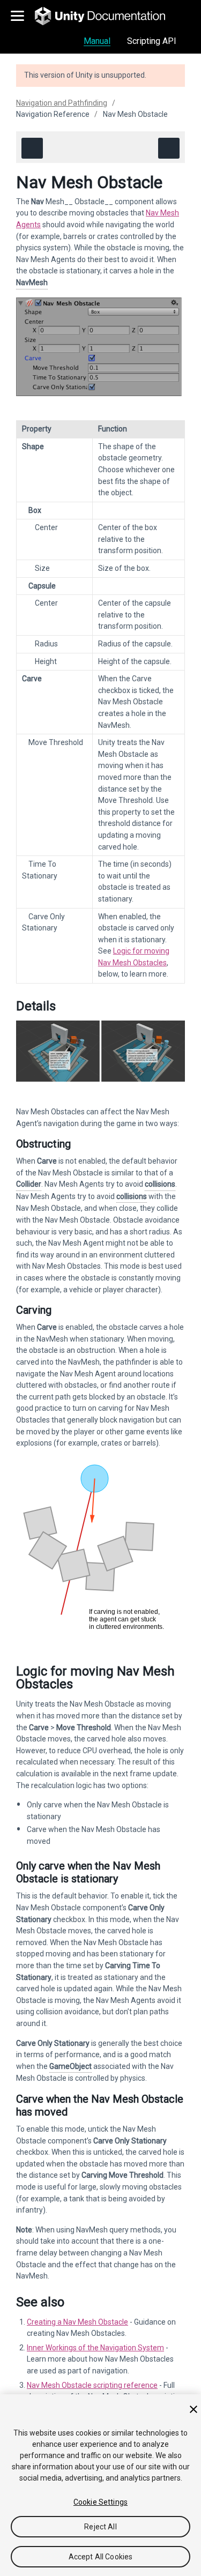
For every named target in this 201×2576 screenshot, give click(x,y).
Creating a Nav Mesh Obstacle (77, 2322)
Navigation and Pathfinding (62, 103)
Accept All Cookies (101, 2557)
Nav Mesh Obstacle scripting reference (92, 2385)
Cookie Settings (100, 2502)
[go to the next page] (169, 148)
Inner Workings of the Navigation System (95, 2348)
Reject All (100, 2527)
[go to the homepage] (107, 16)
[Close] (193, 2409)
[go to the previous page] (32, 148)
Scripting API (152, 41)
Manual (97, 41)
